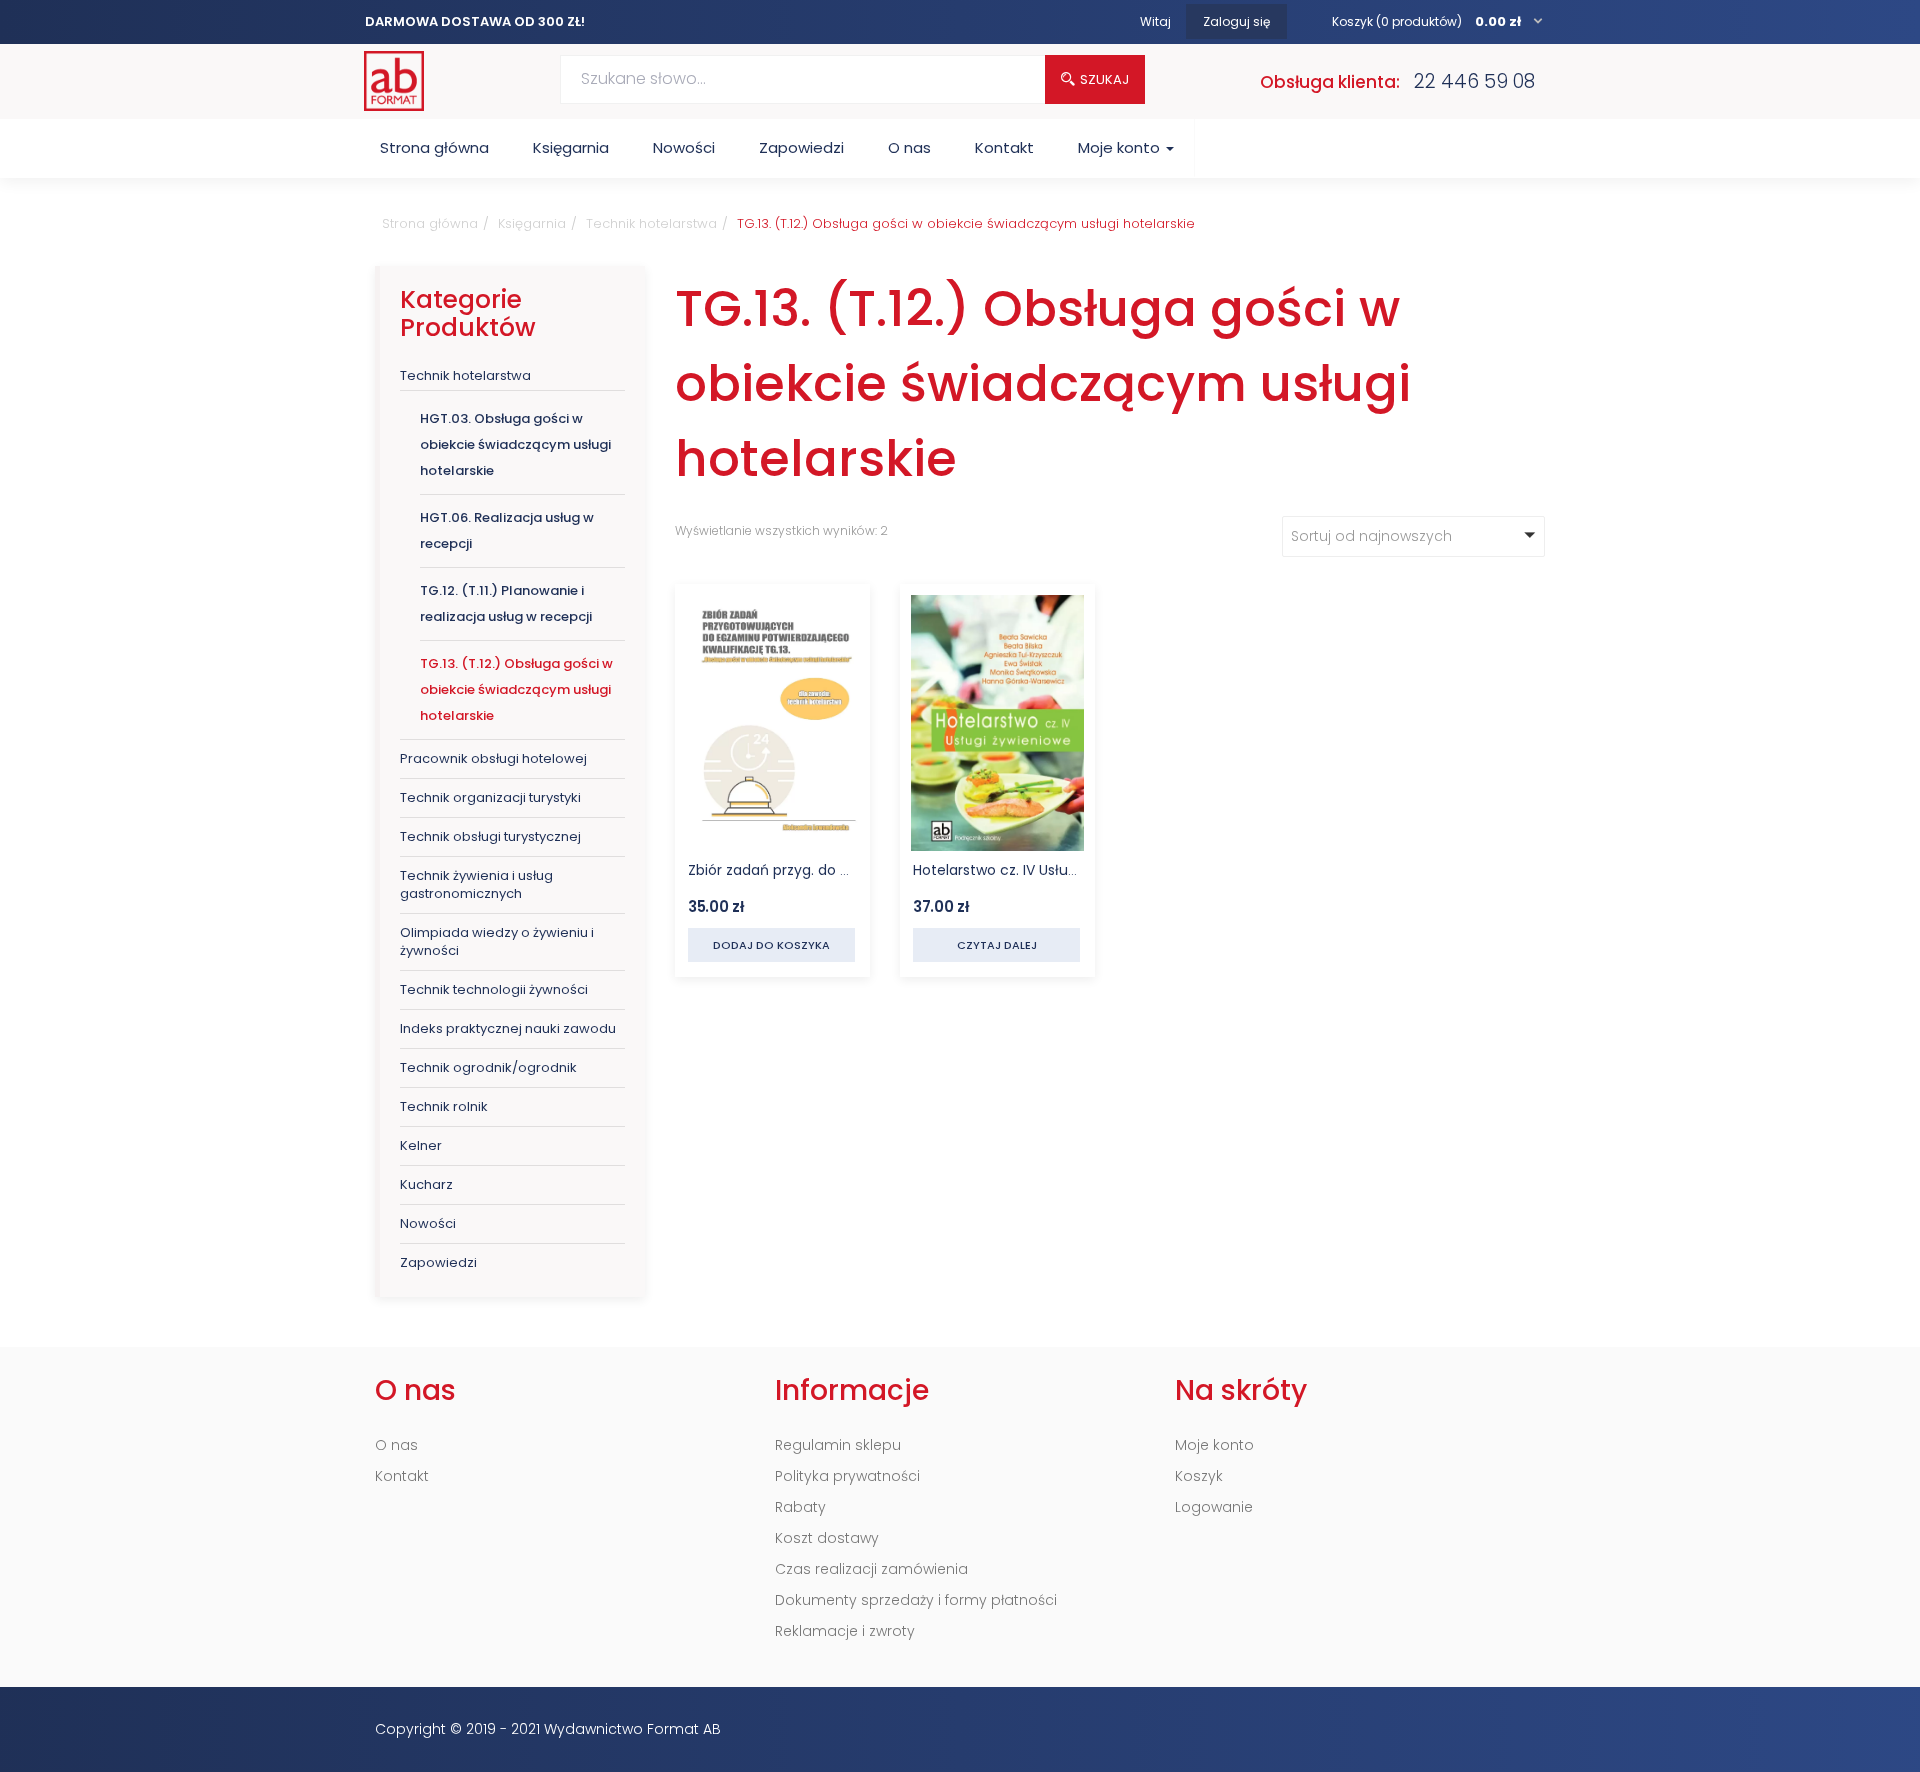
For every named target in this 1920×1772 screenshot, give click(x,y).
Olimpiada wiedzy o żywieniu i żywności (497, 941)
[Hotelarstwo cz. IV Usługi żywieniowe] (997, 608)
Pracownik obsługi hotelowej (493, 758)
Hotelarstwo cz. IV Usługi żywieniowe (1037, 870)
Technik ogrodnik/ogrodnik (488, 1067)
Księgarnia (571, 147)
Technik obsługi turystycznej (490, 836)
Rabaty (800, 1507)
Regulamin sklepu (838, 1445)
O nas (909, 147)
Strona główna (434, 147)
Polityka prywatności (847, 1476)
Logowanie (1214, 1507)
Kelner (421, 1145)
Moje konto (1121, 147)
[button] (1438, 21)
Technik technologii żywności (494, 989)
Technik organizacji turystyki (490, 797)
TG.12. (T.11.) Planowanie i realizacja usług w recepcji (506, 603)
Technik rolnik (444, 1106)
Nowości (684, 147)
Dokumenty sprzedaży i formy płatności (916, 1600)
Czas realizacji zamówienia (871, 1569)
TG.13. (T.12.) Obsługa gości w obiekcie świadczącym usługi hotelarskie (516, 689)
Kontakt (1004, 147)
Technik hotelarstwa (651, 223)
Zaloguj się (1236, 21)
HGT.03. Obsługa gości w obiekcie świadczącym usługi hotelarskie (515, 444)
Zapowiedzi (801, 147)
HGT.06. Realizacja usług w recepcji (507, 530)
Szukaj (1104, 79)
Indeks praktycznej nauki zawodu (508, 1028)
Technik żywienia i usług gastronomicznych (476, 884)
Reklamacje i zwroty (845, 1631)
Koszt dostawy (827, 1538)
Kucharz (426, 1184)
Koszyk (1199, 1476)
